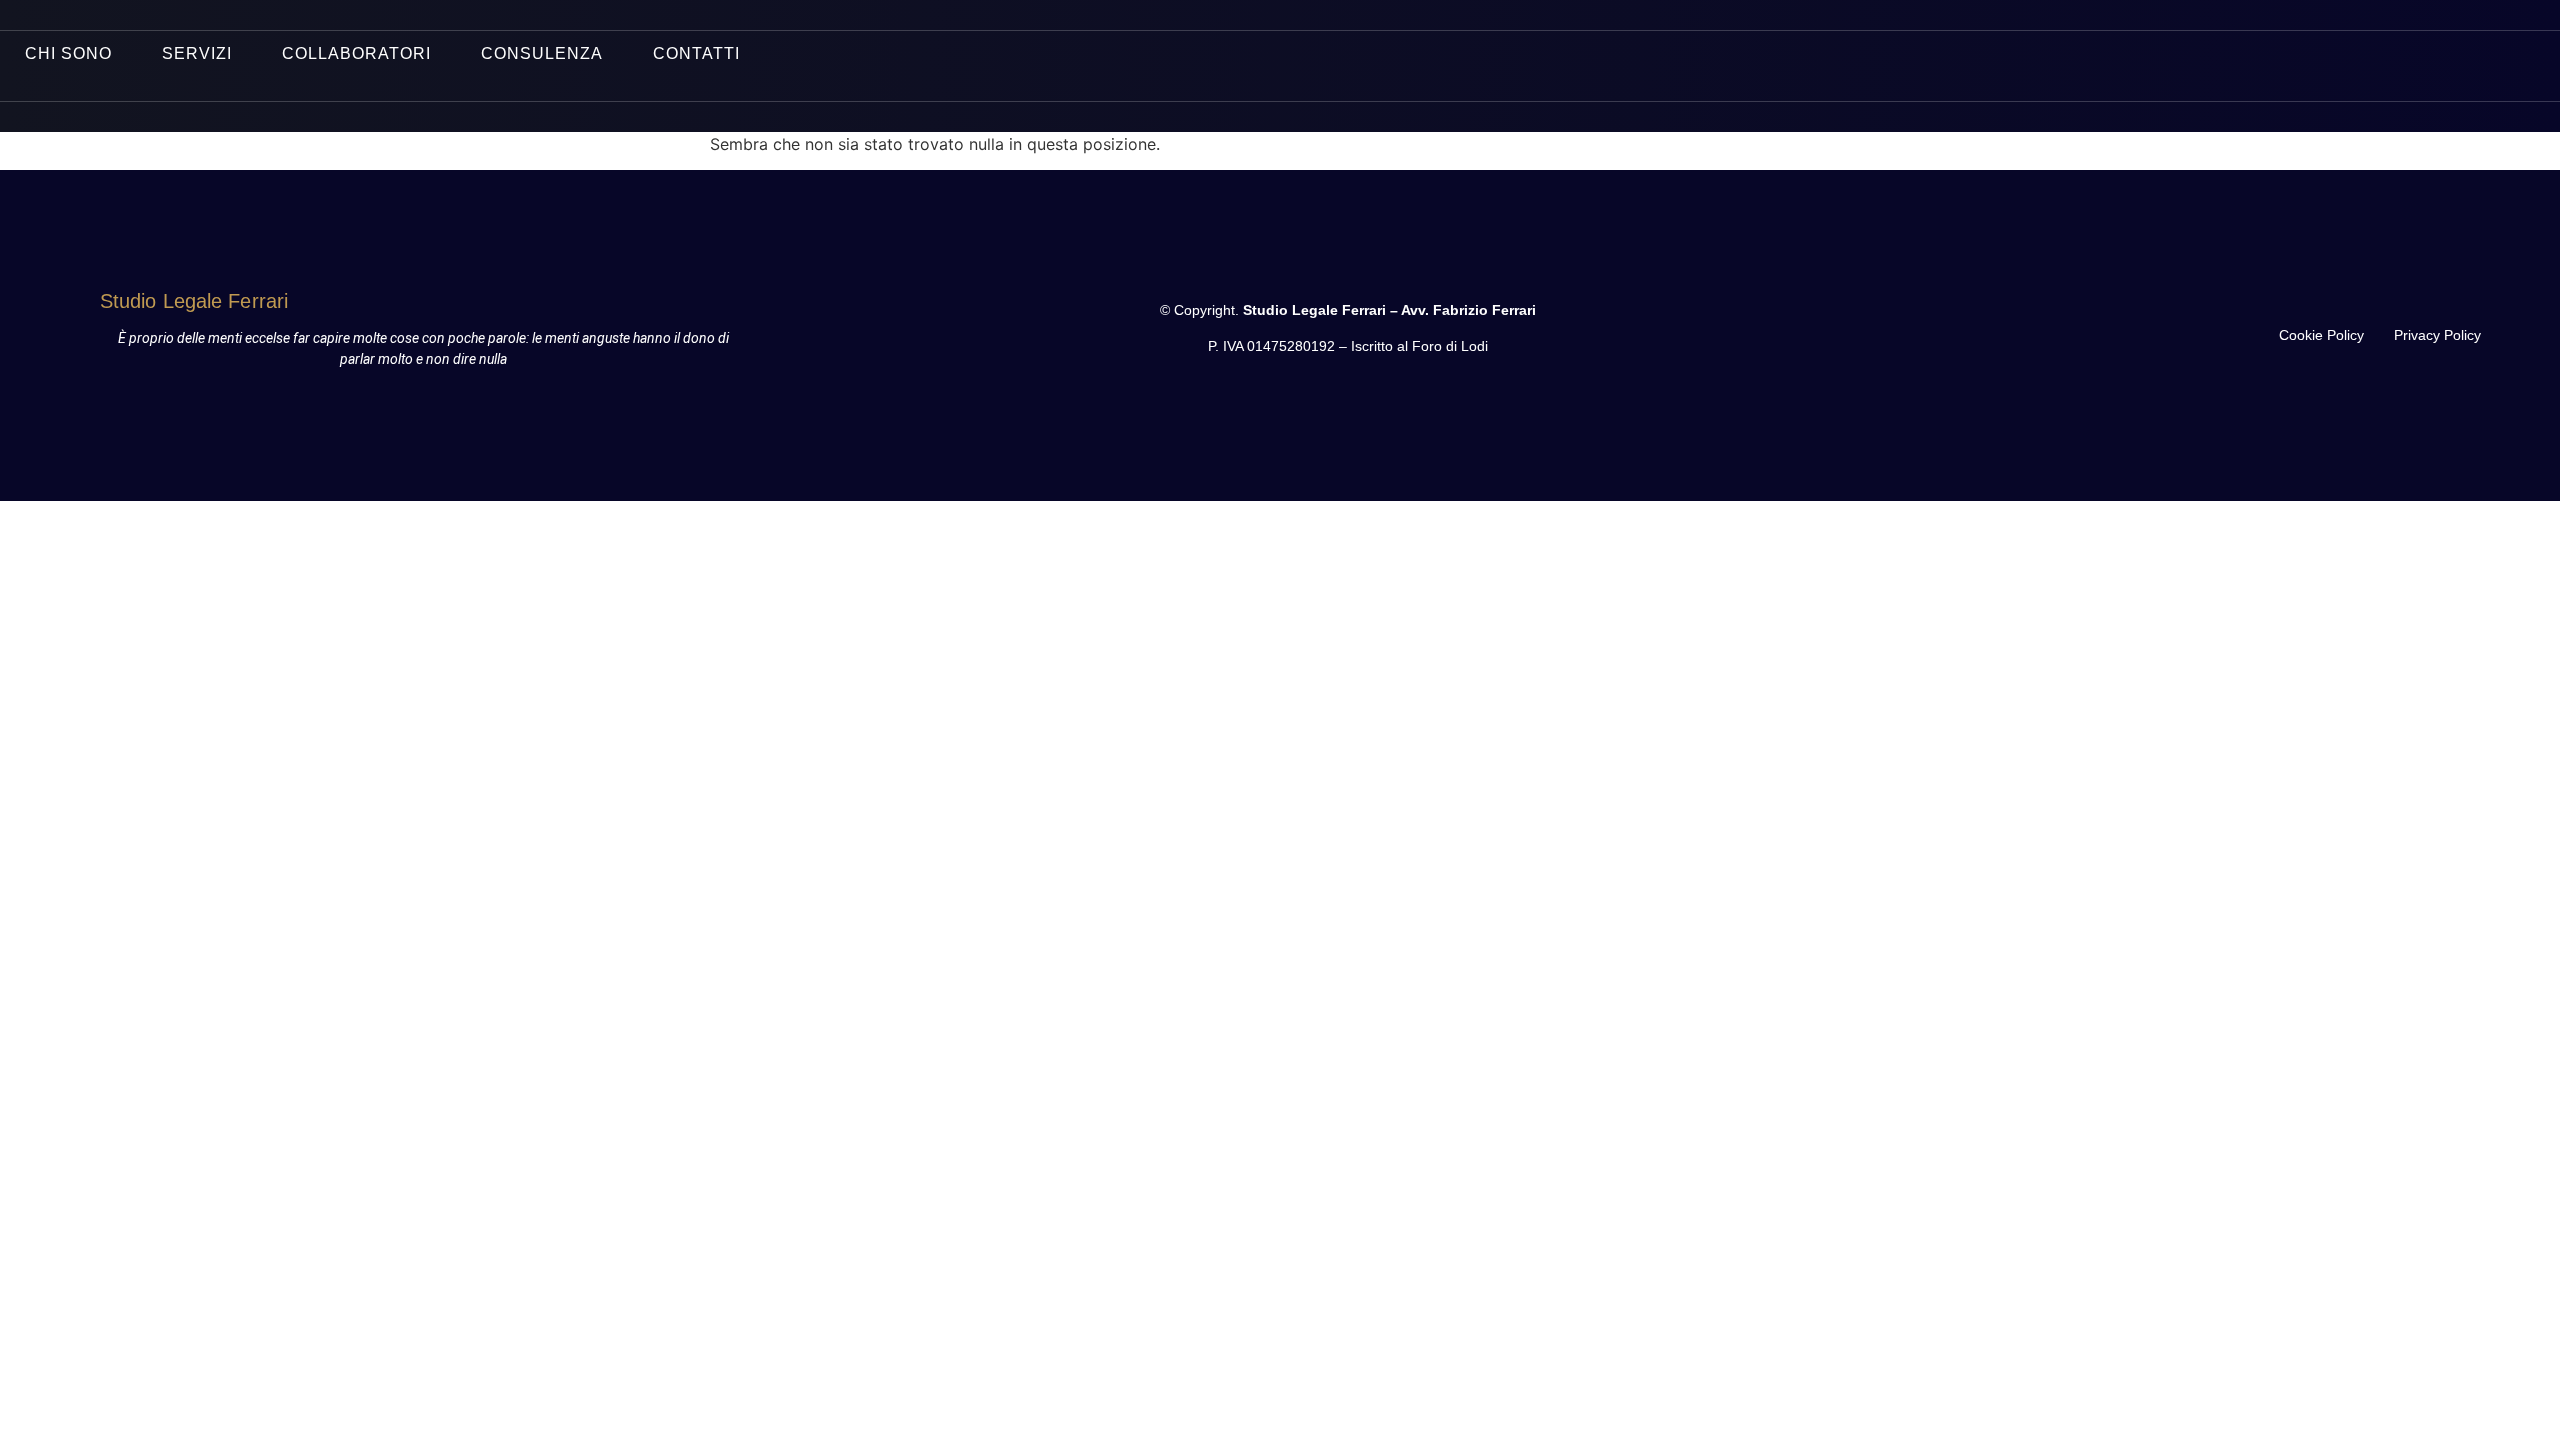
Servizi (197, 53)
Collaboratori (356, 53)
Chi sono (68, 53)
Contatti (696, 53)
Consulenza (542, 53)
